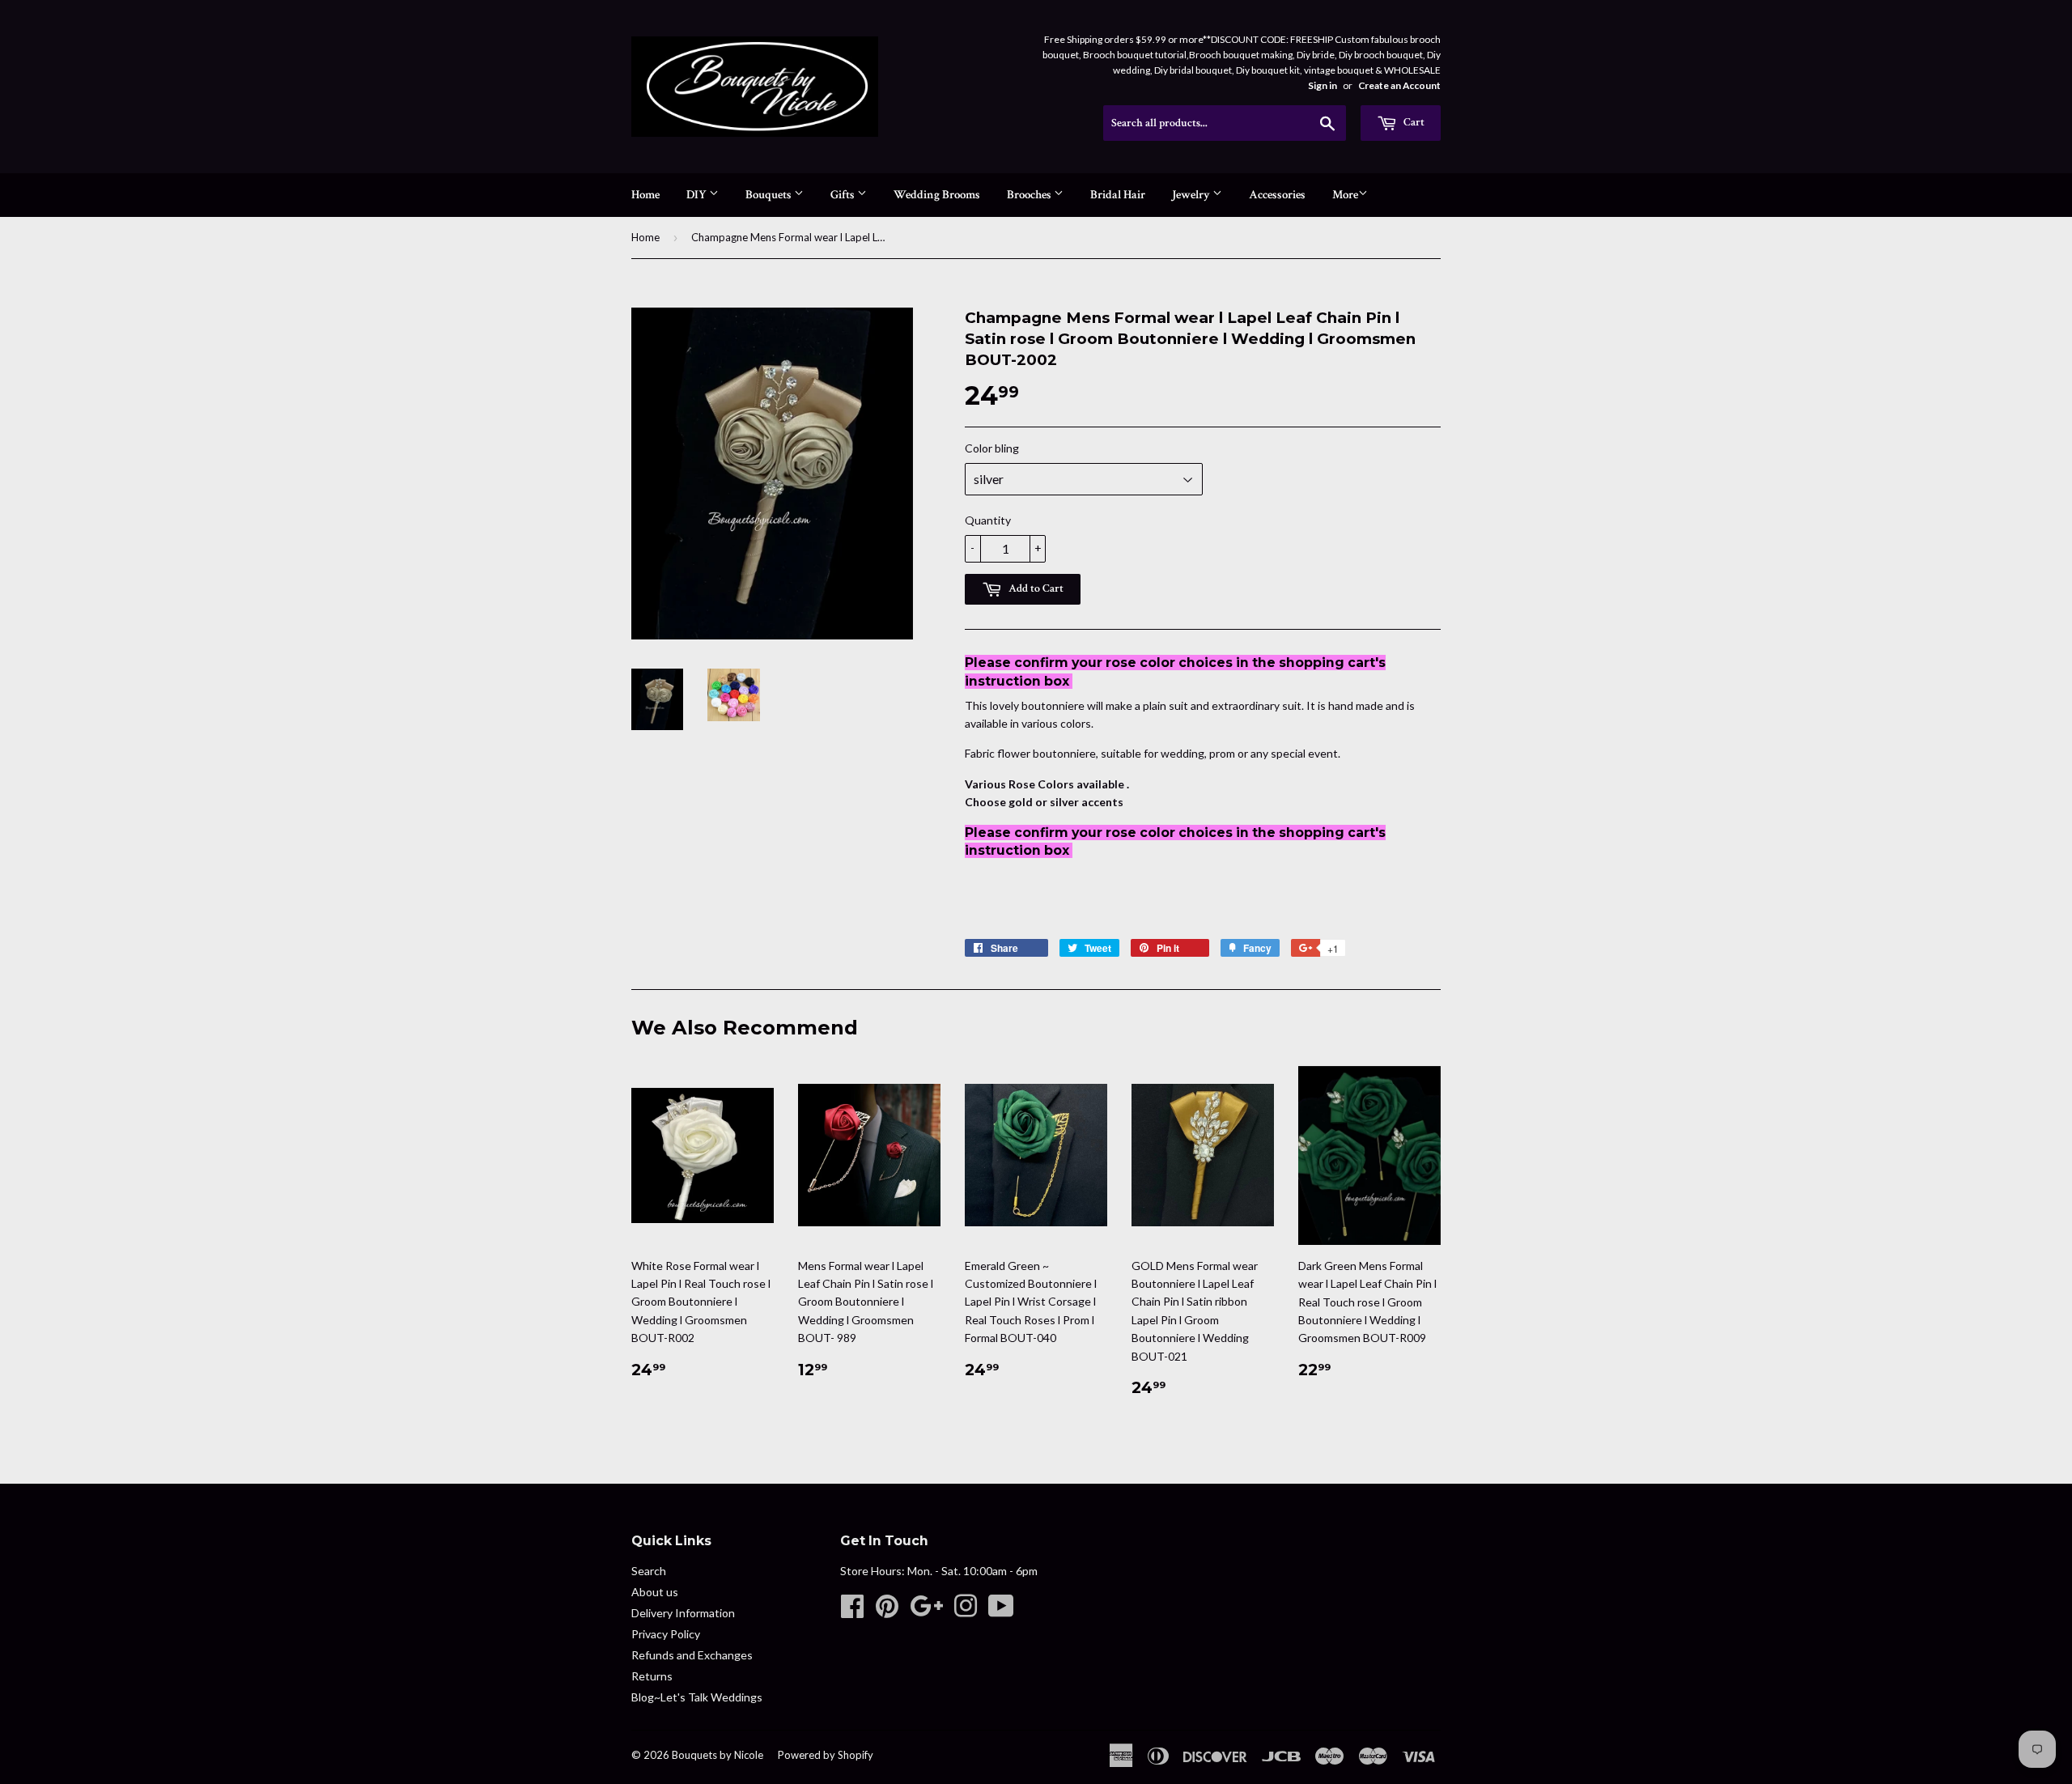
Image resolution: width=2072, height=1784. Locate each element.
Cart (1413, 122)
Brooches (1030, 195)
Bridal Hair (1118, 195)
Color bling (992, 448)
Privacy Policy (666, 1634)
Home (645, 195)
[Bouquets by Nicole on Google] (926, 1611)
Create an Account (1399, 85)
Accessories (1277, 195)
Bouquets (770, 195)
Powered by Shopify (826, 1755)
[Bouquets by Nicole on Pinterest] (887, 1611)
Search (649, 1571)
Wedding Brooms (937, 195)
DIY (698, 195)
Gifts (844, 195)
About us (655, 1592)
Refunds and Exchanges (692, 1655)
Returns (652, 1676)
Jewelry (1192, 195)
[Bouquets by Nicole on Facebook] (852, 1611)
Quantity (988, 520)
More (1345, 195)
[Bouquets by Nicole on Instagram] (966, 1611)
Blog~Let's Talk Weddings (697, 1697)
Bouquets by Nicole (718, 1755)
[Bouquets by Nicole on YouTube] (1001, 1611)
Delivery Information (683, 1613)
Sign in (1323, 85)
